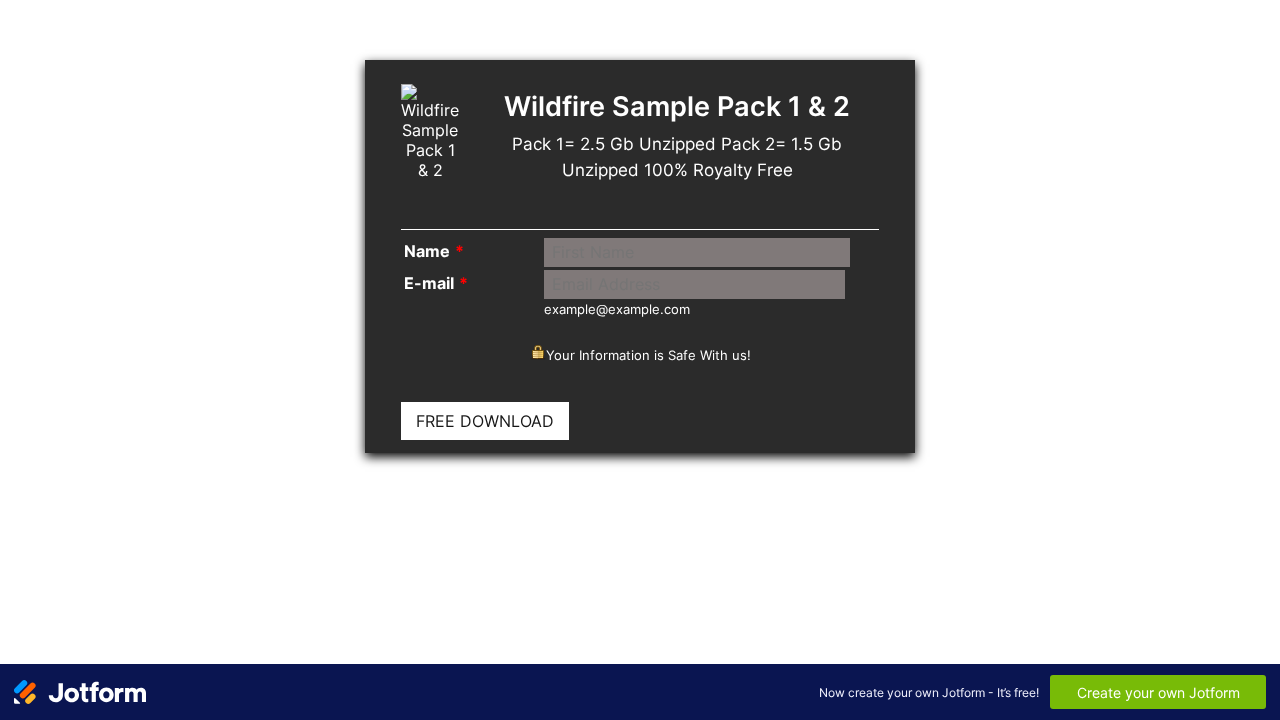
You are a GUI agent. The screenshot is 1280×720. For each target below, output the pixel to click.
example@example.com (617, 309)
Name (434, 251)
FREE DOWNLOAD (485, 421)
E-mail (436, 283)
